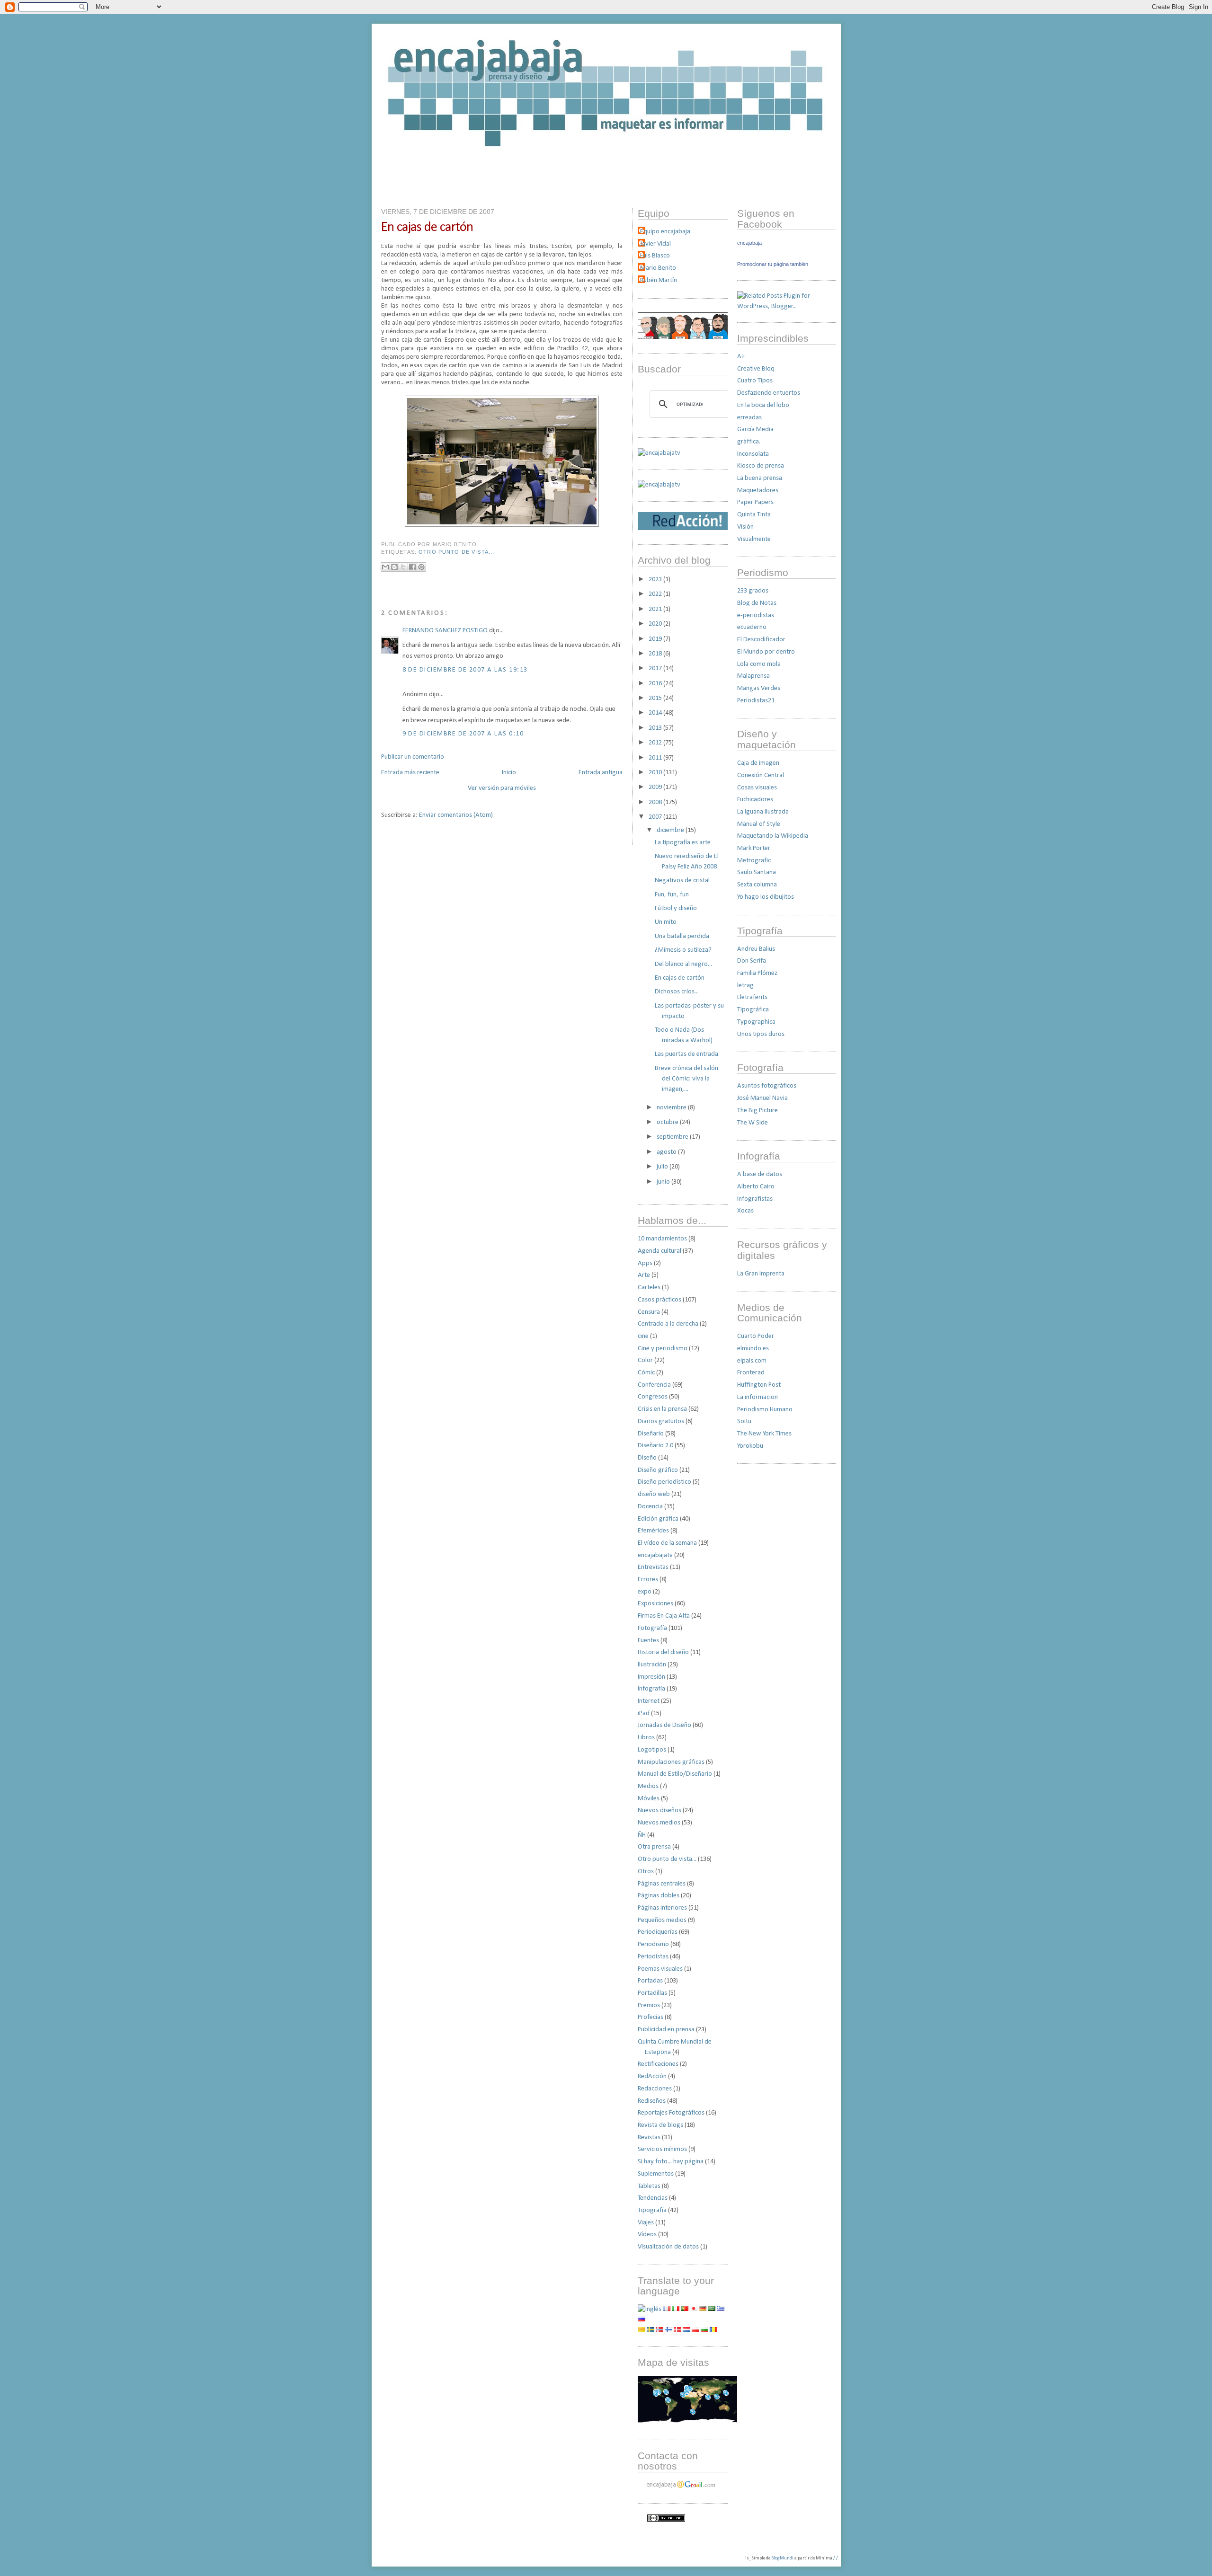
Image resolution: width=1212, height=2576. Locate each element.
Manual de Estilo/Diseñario (675, 1774)
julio (663, 1167)
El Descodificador (761, 640)
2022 (656, 594)
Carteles (649, 1288)
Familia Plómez (757, 973)
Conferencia (654, 1385)
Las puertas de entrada (686, 1054)
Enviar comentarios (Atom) (456, 815)
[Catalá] (642, 2331)
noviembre (672, 1108)
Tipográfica (753, 1010)
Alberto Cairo (756, 1187)
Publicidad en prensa (666, 2030)
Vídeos (647, 2235)
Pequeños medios (662, 1920)
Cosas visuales (757, 788)
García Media (755, 429)
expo (645, 1592)
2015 (656, 698)
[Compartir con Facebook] (412, 567)
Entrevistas (653, 1567)
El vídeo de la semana (667, 1543)
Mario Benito (658, 268)
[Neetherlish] (686, 2331)
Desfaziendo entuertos (769, 393)
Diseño (647, 1458)
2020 (656, 624)
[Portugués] (685, 2309)
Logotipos (652, 1750)
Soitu (744, 1421)
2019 (656, 639)
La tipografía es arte (683, 843)
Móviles (649, 1799)
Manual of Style (759, 824)
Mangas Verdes (759, 688)
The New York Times (764, 1434)
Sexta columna (757, 885)
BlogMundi (782, 2558)
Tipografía (652, 2210)
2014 (656, 713)
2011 (656, 758)
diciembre (671, 830)
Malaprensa (753, 676)
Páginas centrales (662, 1884)
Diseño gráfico (658, 1470)
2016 (656, 684)
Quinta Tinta (754, 515)
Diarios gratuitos (661, 1421)
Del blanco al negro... (683, 964)
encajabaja (749, 243)
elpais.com (752, 1361)
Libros (646, 1738)
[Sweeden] (651, 2331)
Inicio (509, 773)
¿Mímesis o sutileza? (683, 950)
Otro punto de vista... (456, 552)
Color (645, 1360)
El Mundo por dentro (766, 652)
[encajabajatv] (659, 485)
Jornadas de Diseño (664, 1725)
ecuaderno (752, 627)
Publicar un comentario (413, 757)
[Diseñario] (659, 453)
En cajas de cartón (427, 227)
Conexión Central (761, 775)
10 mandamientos (662, 1239)
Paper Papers (755, 502)
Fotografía (652, 1628)
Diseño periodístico (664, 1482)
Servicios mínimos (662, 2149)
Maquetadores (758, 491)
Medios (648, 1786)
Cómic (646, 1373)
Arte (644, 1275)
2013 (656, 728)
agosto (667, 1152)
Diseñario (651, 1434)
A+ (741, 357)
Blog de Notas (757, 603)
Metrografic (754, 861)
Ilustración (652, 1665)
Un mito (666, 922)
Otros (646, 1872)
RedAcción (652, 2076)
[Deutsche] (703, 2309)
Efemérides (653, 1531)
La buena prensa (760, 478)
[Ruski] (642, 2320)
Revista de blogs (660, 2125)
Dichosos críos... (677, 992)
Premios (649, 2005)
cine (643, 1336)
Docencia (650, 1507)
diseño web (654, 1494)
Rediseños (652, 2101)
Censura (649, 1312)
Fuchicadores (755, 800)
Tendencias (653, 2198)
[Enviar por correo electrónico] (385, 567)
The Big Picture (757, 1111)
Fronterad (751, 1373)
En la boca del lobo (763, 405)
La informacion (757, 1397)
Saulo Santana (757, 872)
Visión (745, 527)
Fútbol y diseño (676, 908)
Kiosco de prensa (761, 466)
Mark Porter (754, 848)
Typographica (756, 1022)
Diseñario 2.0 (655, 1446)
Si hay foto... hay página (671, 2162)
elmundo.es (753, 1349)
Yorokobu (750, 1446)
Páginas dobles (659, 1896)
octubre (668, 1122)
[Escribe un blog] (394, 567)
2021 (656, 609)
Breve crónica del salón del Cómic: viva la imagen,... (686, 1079)
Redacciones (655, 2089)
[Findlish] (668, 2331)
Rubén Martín (659, 280)
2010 (656, 773)
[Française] (667, 2309)
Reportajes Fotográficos (671, 2113)
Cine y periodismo (663, 1349)
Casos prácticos (659, 1300)
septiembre (673, 1137)
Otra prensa (654, 1847)
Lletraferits (752, 997)
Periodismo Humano (765, 1410)
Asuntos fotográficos (767, 1086)
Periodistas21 (756, 701)
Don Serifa (752, 961)
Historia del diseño (663, 1652)
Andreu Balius (756, 949)
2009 (656, 787)
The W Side (753, 1123)
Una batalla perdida (682, 936)
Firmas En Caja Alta (664, 1616)
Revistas (649, 2138)
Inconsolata (753, 454)
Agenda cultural (659, 1251)
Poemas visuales (660, 1969)
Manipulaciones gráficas (671, 1762)
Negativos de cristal (682, 881)
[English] (650, 2309)
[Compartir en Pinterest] (421, 567)
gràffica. (749, 442)
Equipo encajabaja (665, 232)
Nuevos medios (659, 1823)
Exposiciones (655, 1604)
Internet (649, 1701)
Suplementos (656, 2174)
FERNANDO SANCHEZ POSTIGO (445, 631)
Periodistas (653, 1957)
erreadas (749, 418)
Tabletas (649, 2186)
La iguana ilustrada (763, 812)
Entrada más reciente (410, 773)
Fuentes (648, 1641)
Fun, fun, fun (672, 895)
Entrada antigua (601, 773)
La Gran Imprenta (761, 1274)
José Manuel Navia (762, 1098)
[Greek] (721, 2309)
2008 (656, 802)
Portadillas (652, 1993)
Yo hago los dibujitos (766, 897)
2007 (656, 817)
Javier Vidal (655, 244)
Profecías (651, 2017)
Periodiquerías (658, 1932)
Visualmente (754, 539)
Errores (648, 1580)
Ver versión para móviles (502, 788)
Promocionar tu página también (773, 264)
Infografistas (755, 1199)
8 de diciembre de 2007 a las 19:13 (465, 670)
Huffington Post (759, 1385)
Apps (645, 1263)
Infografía (651, 1689)
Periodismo (653, 1944)
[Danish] (677, 2331)
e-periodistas (756, 615)
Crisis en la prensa (662, 1409)
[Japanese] (694, 2309)
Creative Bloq (756, 369)
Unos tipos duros (761, 1034)
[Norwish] (659, 2331)
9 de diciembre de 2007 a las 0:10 (463, 734)
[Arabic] (712, 2309)
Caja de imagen (758, 763)
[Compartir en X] (403, 567)
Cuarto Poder (756, 1336)
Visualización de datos (668, 2247)
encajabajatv (655, 1555)
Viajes (646, 2223)
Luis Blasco (655, 256)
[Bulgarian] (704, 2331)
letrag (745, 986)
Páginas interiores (662, 1908)
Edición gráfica (658, 1519)
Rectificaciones (658, 2064)
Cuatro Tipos (755, 381)
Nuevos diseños (659, 1810)
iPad (644, 1713)
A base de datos (760, 1174)
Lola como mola (759, 664)
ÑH (642, 1835)
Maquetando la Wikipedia (773, 836)
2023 (656, 580)
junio (664, 1182)
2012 (656, 743)
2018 (656, 654)
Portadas (650, 1981)
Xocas (745, 1211)
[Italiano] (676, 2309)
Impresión (651, 1677)
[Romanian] (713, 2331)
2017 (656, 668)
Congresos (653, 1397)
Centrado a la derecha (668, 1324)
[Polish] (695, 2331)
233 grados (753, 591)
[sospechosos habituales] (683, 337)
